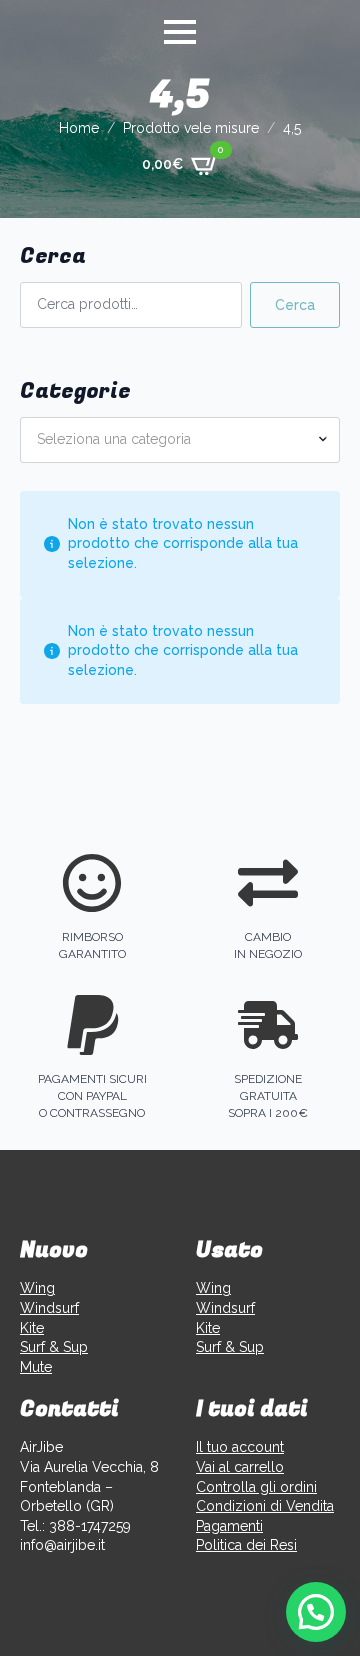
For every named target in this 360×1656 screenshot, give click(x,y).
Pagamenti (229, 1526)
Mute (36, 1367)
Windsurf (49, 1308)
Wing (37, 1288)
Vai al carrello (240, 1467)
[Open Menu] (180, 32)
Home (79, 128)
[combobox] (180, 440)
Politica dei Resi (246, 1545)
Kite (32, 1328)
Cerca (295, 305)
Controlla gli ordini (256, 1487)
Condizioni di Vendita (265, 1506)
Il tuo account (240, 1447)
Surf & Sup (54, 1347)
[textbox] (172, 440)
